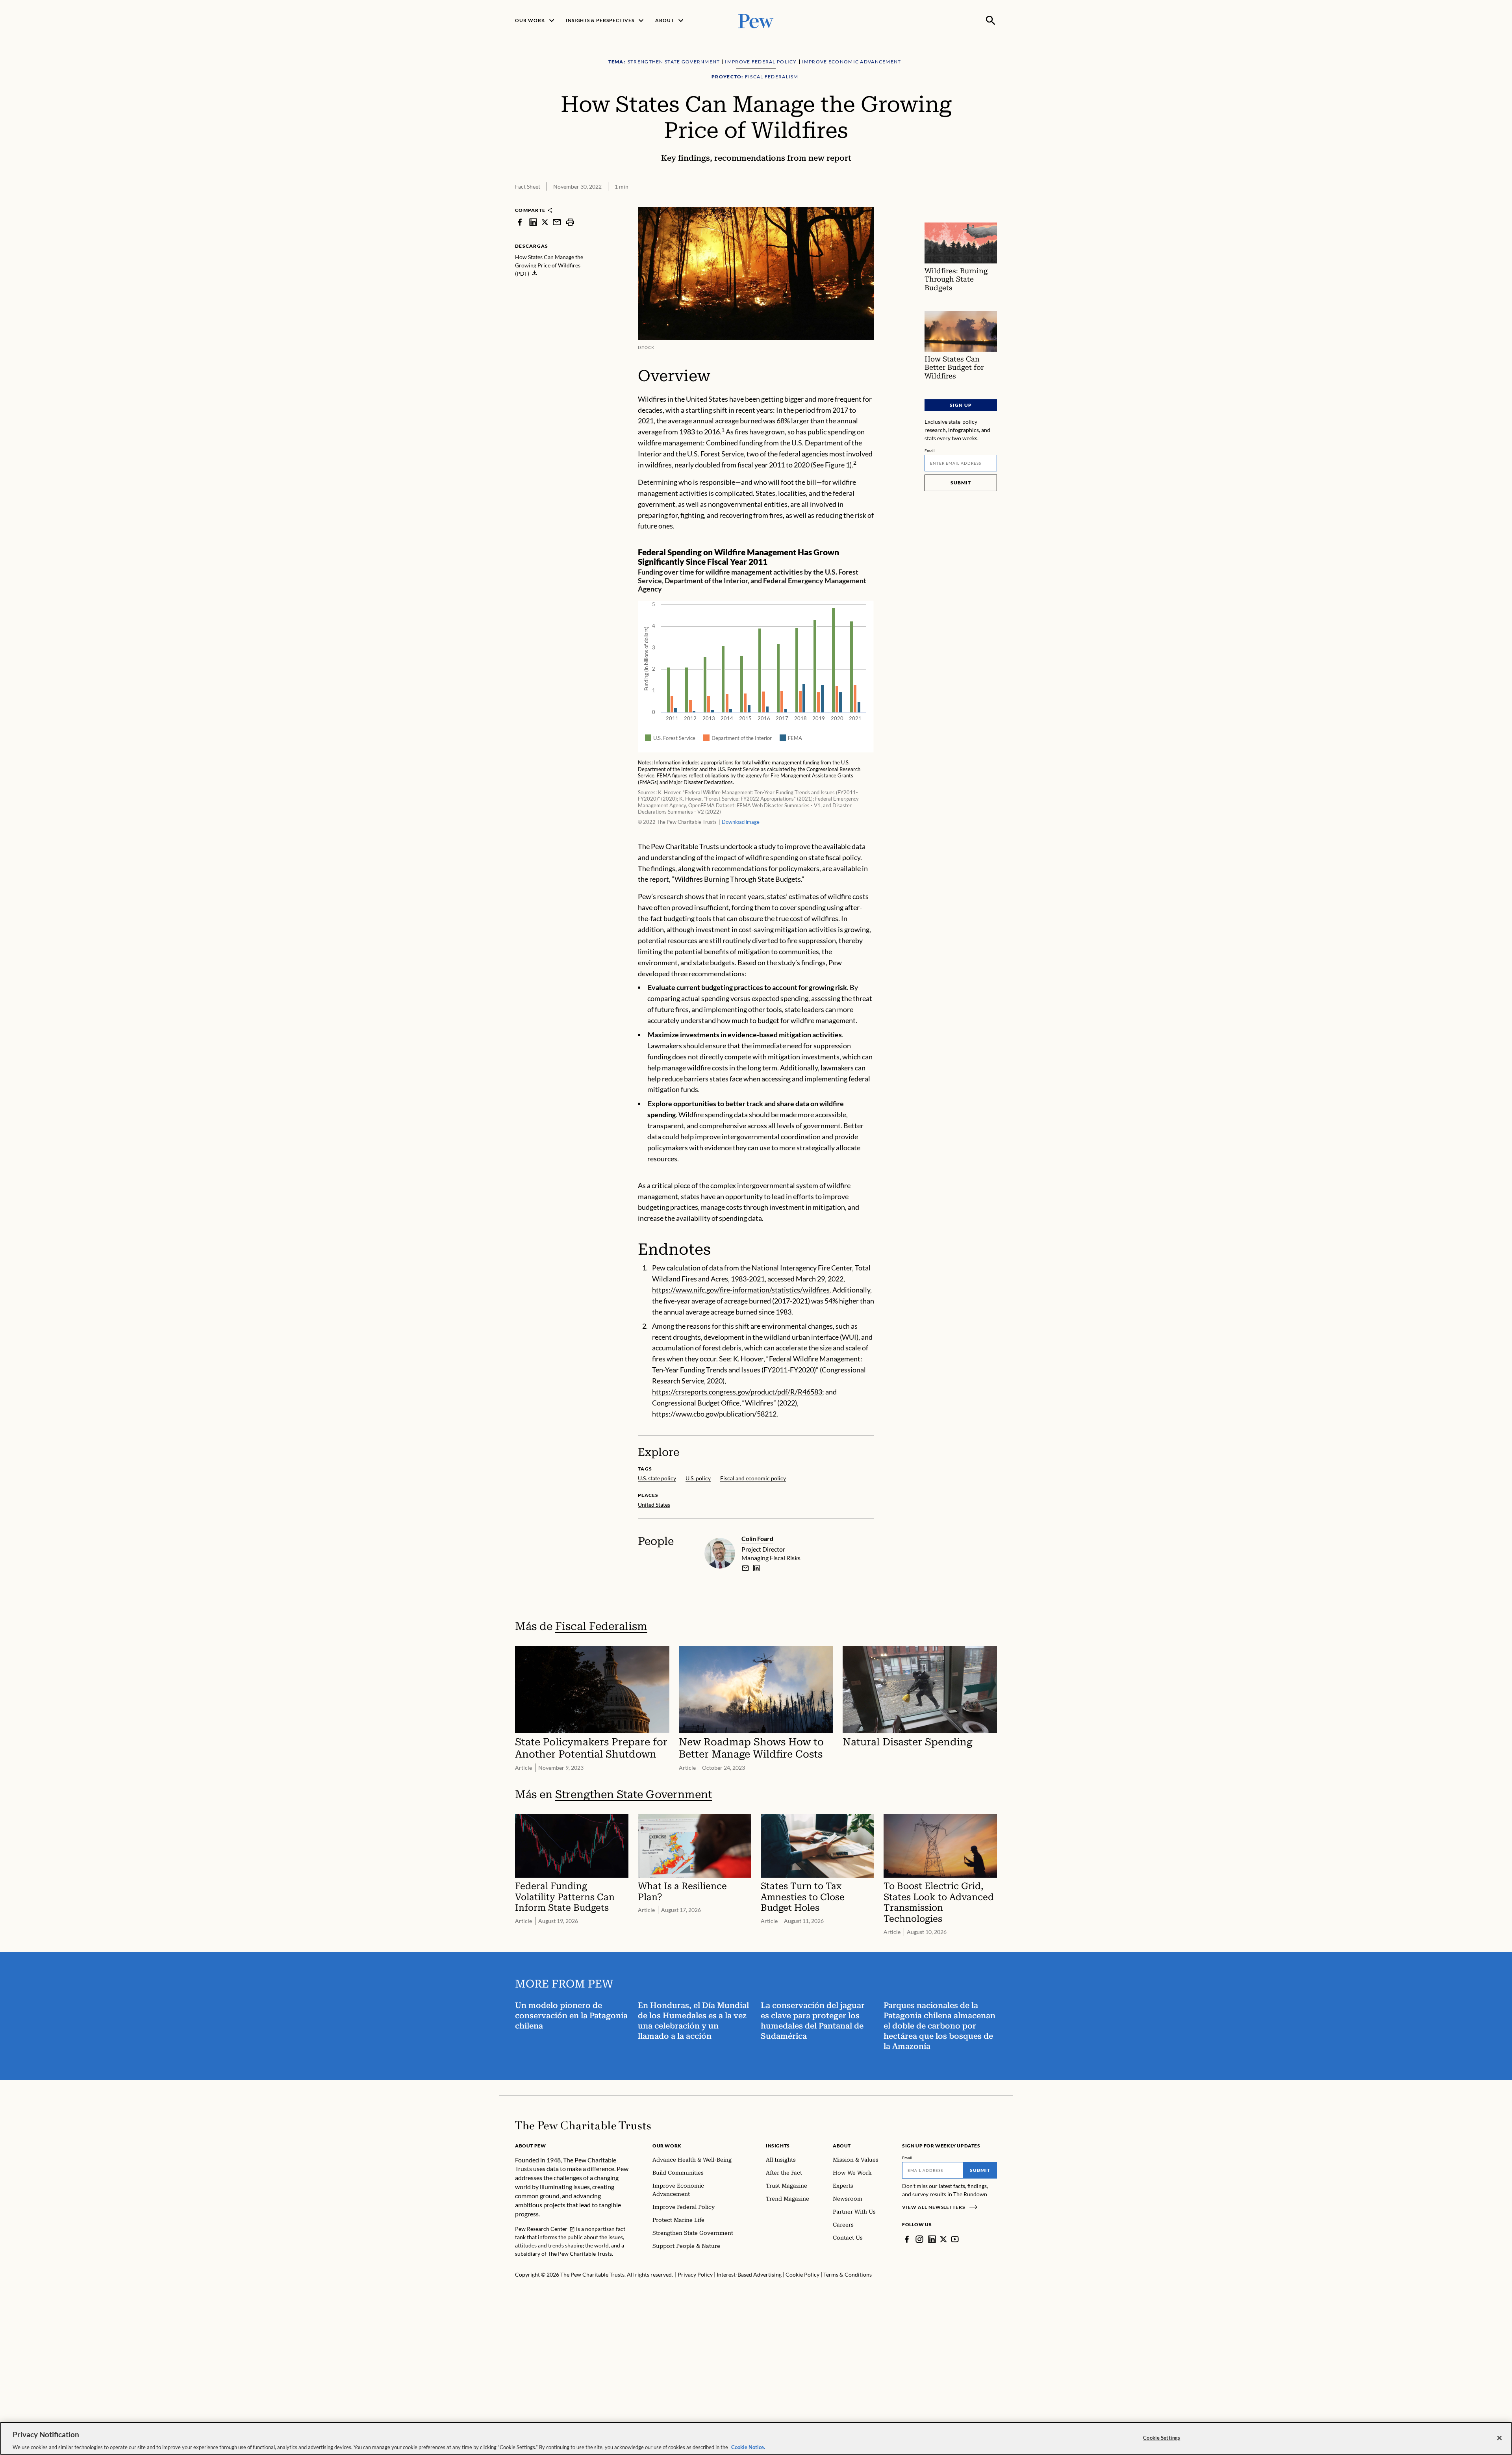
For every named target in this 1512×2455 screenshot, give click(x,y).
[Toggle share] (972, 202)
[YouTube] (955, 2239)
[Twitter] (943, 2239)
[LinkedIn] (932, 2239)
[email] (557, 222)
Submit (961, 483)
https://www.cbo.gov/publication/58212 (714, 1414)
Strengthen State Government (634, 1794)
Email (930, 451)
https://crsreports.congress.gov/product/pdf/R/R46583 (737, 1392)
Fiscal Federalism (601, 1626)
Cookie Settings (1162, 2437)
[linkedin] (533, 222)
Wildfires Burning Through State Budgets (738, 879)
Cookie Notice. (748, 2447)
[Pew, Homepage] (756, 20)
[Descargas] (991, 202)
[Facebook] (907, 2239)
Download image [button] (741, 822)
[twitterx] (545, 222)
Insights (778, 2146)
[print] (570, 222)
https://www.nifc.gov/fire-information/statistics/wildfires (741, 1290)
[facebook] (520, 222)
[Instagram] (919, 2239)
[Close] (1499, 2438)
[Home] (583, 2125)
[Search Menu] (991, 20)
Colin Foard (757, 1538)
